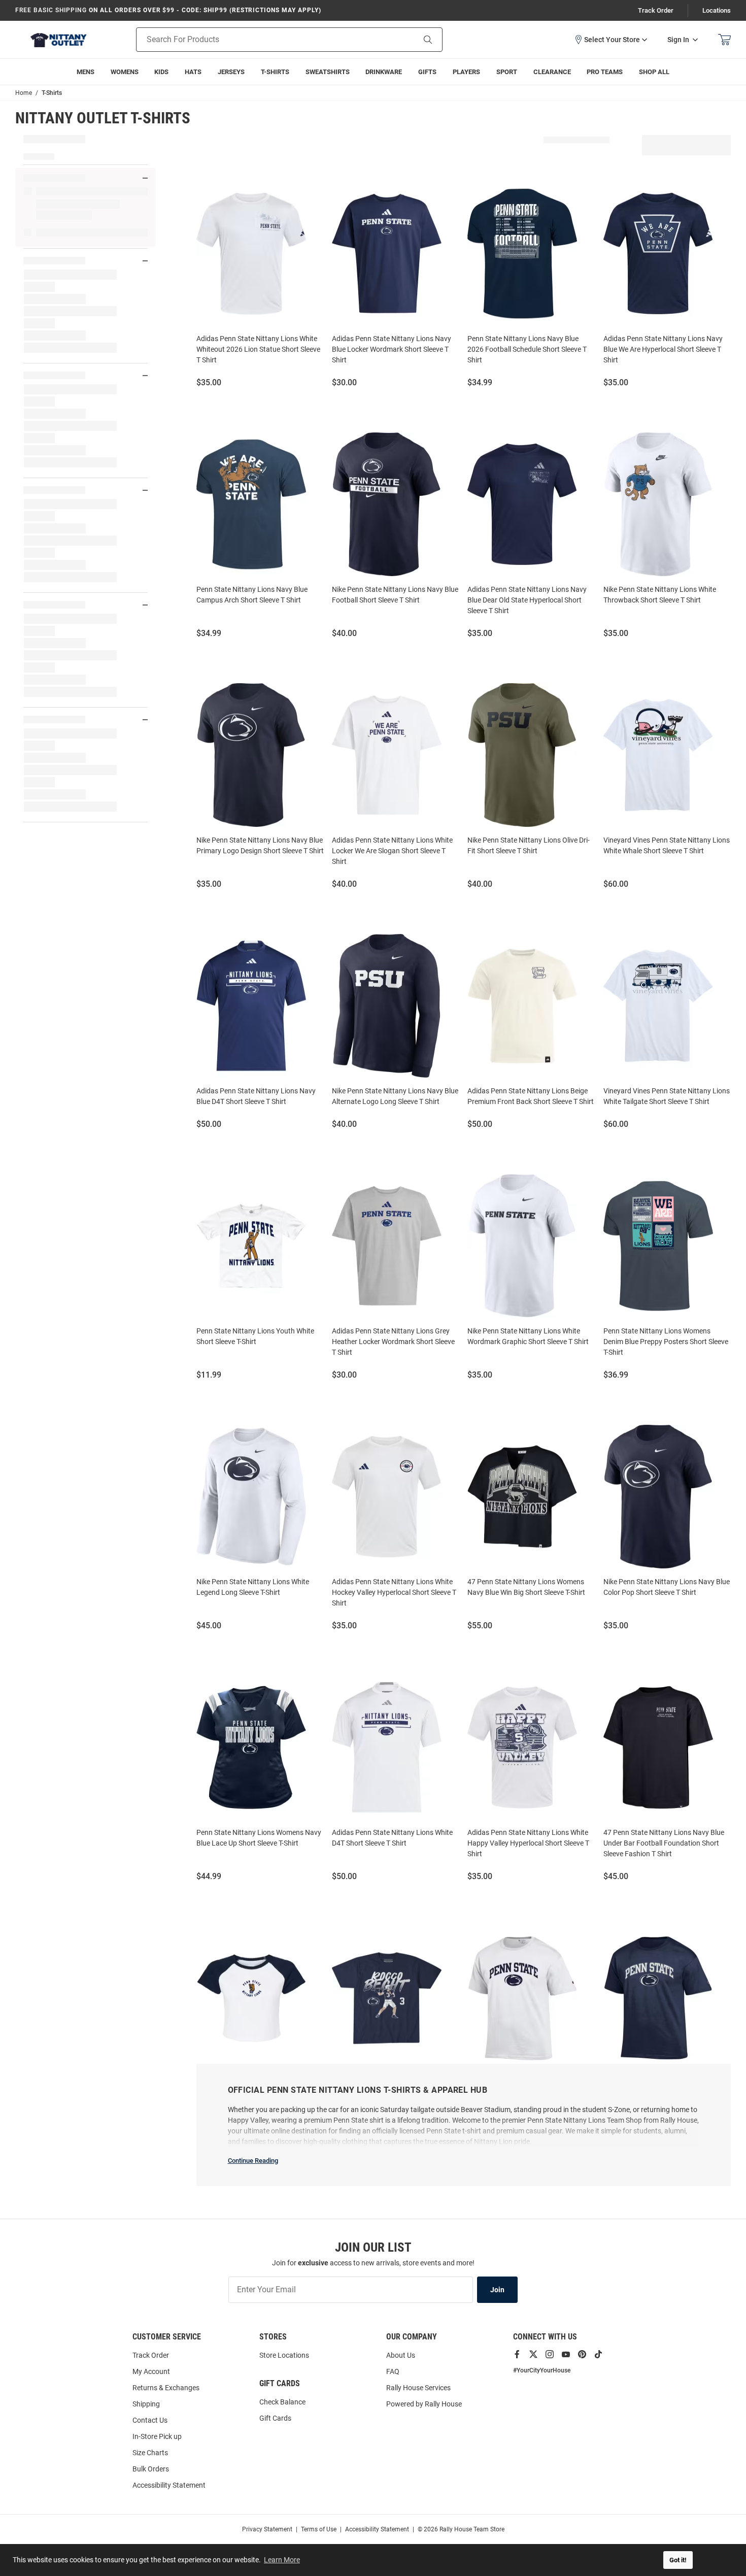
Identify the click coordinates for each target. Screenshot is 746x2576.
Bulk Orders (151, 2469)
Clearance (552, 72)
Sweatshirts (328, 72)
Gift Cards (275, 2418)
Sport (507, 72)
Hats (193, 72)
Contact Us (150, 2420)
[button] (611, 40)
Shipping (146, 2404)
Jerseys (231, 72)
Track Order (656, 10)
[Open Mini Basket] (724, 40)
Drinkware (384, 72)
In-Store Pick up (157, 2436)
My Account (151, 2371)
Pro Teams (605, 72)
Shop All (654, 72)
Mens (86, 72)
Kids (161, 72)
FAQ (393, 2371)
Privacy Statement (267, 2529)
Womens (125, 72)
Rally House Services (418, 2388)
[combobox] (263, 40)
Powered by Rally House (424, 2404)
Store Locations (284, 2355)
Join (497, 2290)
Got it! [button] (678, 2560)
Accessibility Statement (169, 2485)
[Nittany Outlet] (58, 40)
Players (466, 72)
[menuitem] (466, 72)
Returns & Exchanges (166, 2388)
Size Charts (150, 2453)
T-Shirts (275, 72)
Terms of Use (319, 2529)
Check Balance (282, 2402)
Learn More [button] (282, 2560)
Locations (717, 10)
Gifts (427, 72)
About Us (401, 2355)
